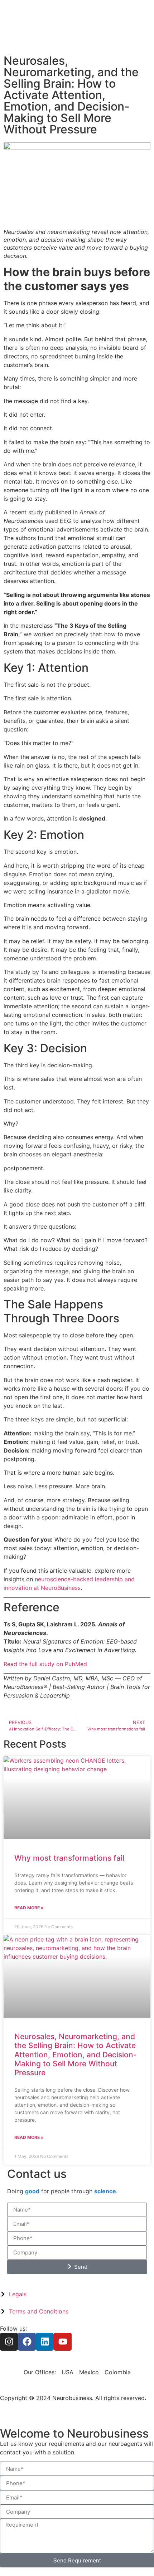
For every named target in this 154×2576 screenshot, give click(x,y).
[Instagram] (9, 2342)
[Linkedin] (45, 2342)
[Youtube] (63, 2342)
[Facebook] (27, 2342)
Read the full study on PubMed (45, 1664)
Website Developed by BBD (37, 2406)
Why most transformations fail (69, 1858)
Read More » (29, 1908)
